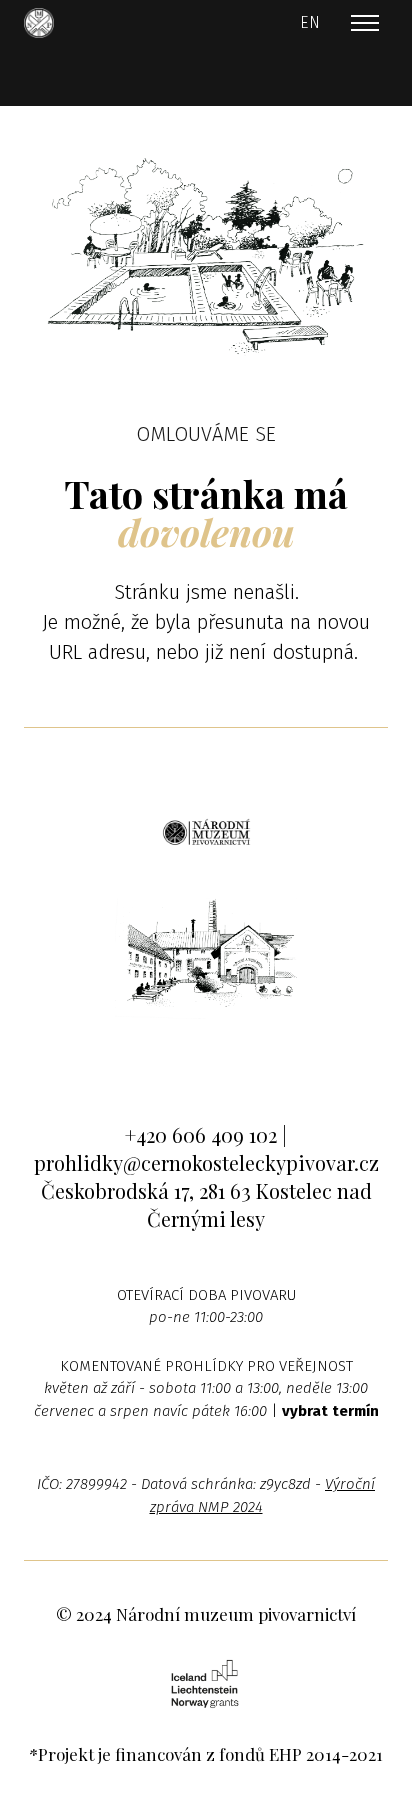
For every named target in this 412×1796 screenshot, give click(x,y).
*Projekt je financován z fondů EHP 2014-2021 (206, 1754)
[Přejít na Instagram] (206, 1057)
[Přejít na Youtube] (267, 1057)
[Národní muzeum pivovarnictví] (39, 23)
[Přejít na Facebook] (145, 1057)
